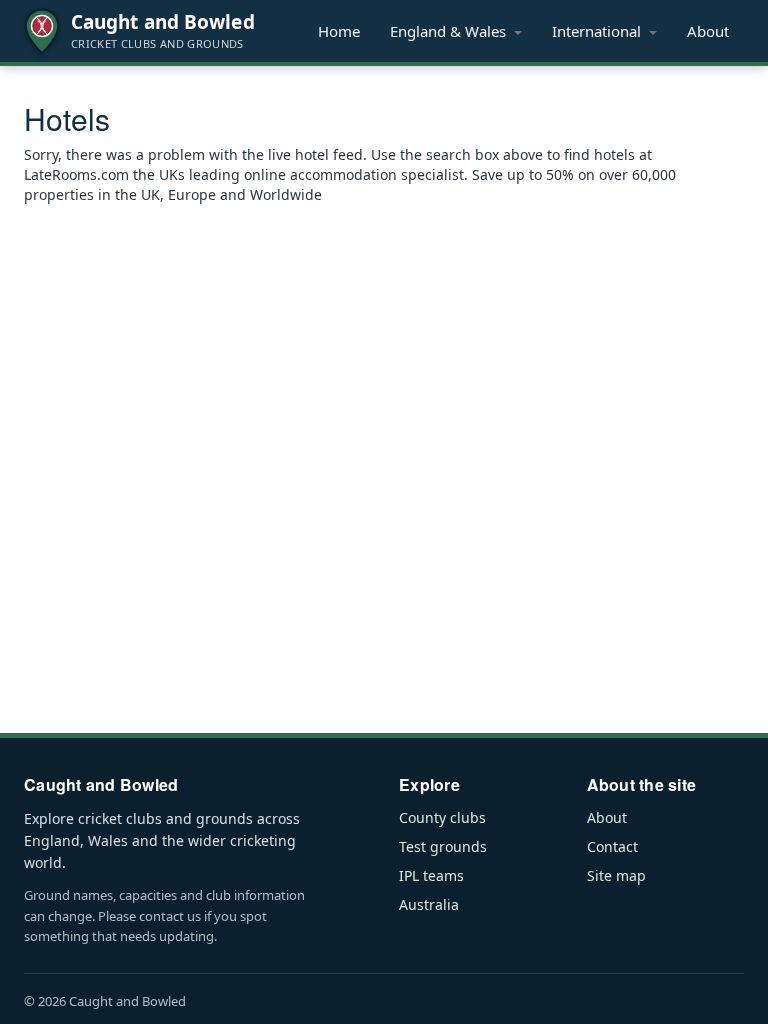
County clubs (442, 817)
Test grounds (443, 846)
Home (339, 31)
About (708, 31)
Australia (429, 904)
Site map (616, 875)
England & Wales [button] (450, 31)
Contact (612, 846)
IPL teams (431, 875)
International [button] (598, 31)
